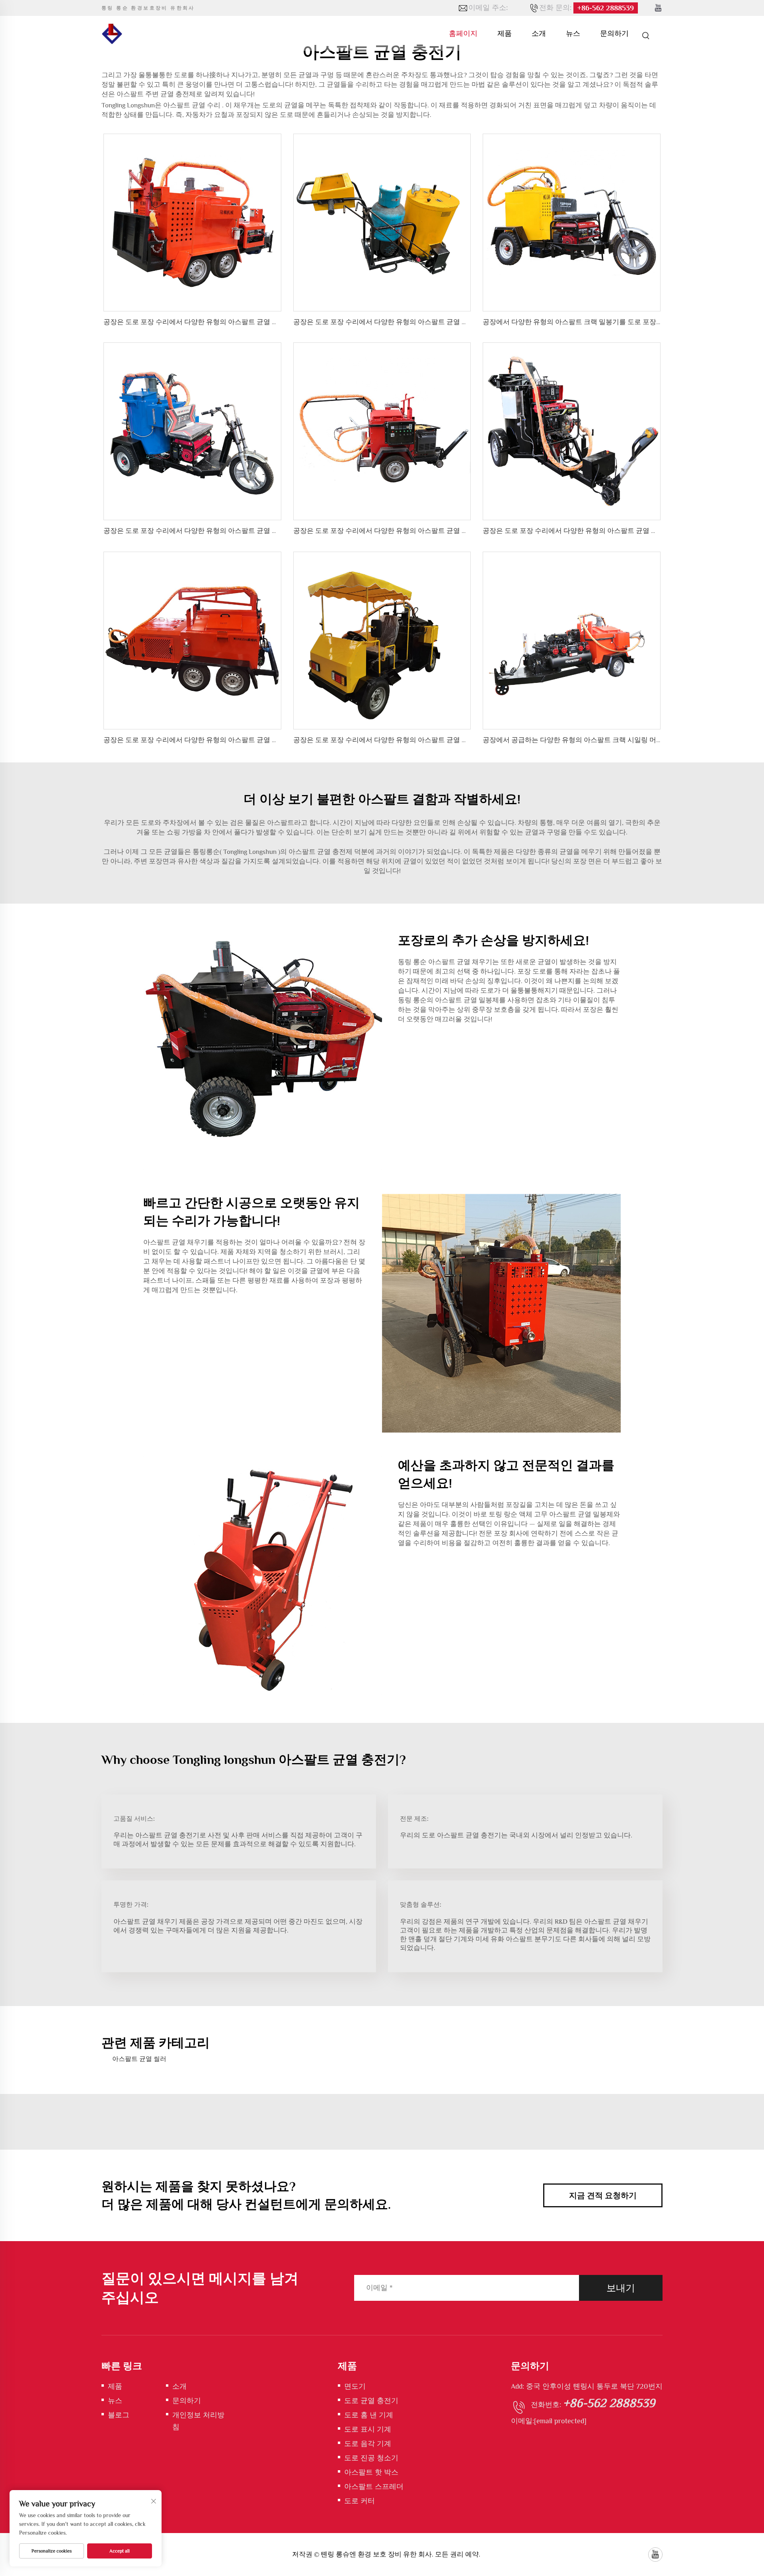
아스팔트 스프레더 (374, 2487)
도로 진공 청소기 (371, 2458)
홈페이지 (463, 33)
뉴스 (573, 33)
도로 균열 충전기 (371, 2401)
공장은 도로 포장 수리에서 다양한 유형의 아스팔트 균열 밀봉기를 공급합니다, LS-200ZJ (234, 531)
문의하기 (614, 33)
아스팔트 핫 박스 (371, 2472)
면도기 (355, 2386)
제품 (505, 33)
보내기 (621, 2288)
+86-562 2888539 (606, 8)
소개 (539, 33)
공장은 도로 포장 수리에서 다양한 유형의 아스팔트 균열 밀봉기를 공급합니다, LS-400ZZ (614, 531)
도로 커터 (360, 2501)
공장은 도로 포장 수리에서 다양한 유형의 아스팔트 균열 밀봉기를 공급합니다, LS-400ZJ (424, 740)
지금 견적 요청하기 (603, 2195)
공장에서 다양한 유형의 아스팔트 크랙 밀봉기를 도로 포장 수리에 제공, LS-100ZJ (602, 322)
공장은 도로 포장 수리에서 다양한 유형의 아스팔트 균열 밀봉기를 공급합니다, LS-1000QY (237, 740)
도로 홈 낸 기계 (369, 2415)
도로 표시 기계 (368, 2429)
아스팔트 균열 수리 (193, 105)
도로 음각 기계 (368, 2444)
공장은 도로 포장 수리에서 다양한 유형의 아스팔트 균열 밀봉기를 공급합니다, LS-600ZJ (234, 322)
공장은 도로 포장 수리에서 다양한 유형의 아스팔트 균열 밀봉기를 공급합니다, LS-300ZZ (425, 531)
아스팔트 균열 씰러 (139, 2059)
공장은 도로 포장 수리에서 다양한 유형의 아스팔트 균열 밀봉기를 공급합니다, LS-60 (419, 322)
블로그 (119, 2415)
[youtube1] (658, 8)
